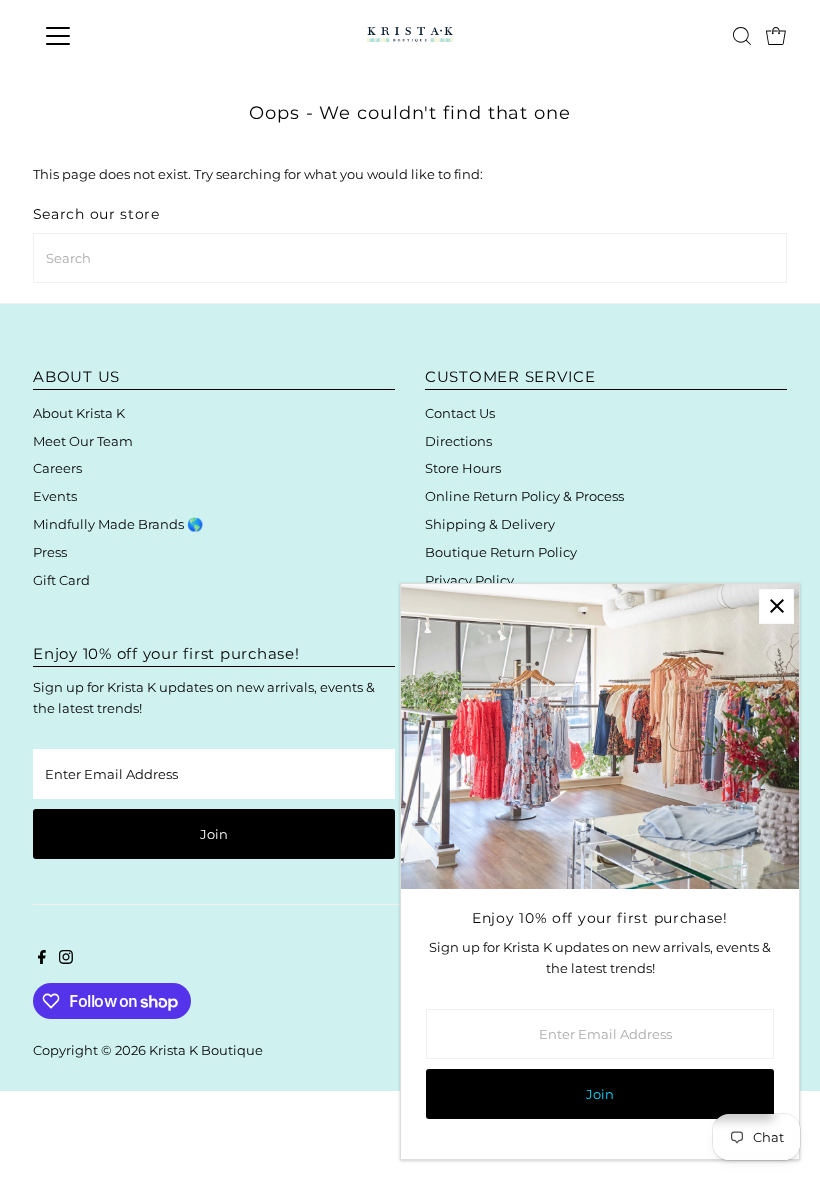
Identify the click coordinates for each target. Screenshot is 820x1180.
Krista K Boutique (206, 1050)
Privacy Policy (469, 580)
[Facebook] (42, 959)
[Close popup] (776, 606)
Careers (57, 468)
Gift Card (61, 580)
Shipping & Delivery (490, 524)
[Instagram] (66, 959)
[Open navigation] (122, 36)
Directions (458, 441)
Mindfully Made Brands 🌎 (118, 524)
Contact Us (460, 413)
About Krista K (79, 413)
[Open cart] (776, 36)
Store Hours (463, 468)
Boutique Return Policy (501, 552)
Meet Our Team (83, 441)
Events (55, 496)
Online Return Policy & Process (524, 496)
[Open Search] (742, 36)
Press (50, 552)
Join (214, 834)
